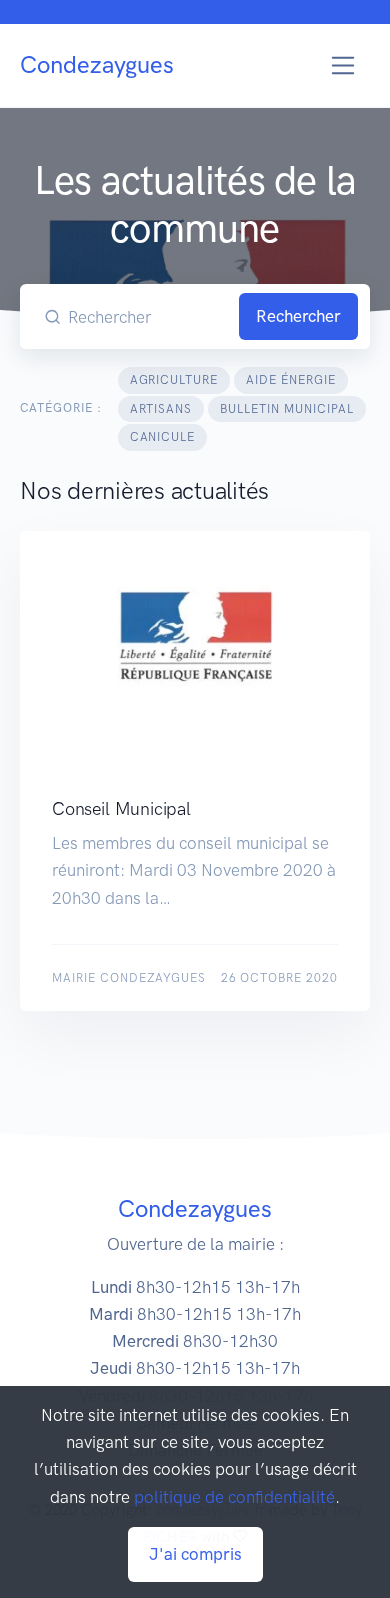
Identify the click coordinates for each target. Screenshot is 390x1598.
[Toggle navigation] (343, 65)
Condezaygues (97, 64)
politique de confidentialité (234, 1497)
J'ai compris (195, 1554)
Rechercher (298, 316)
